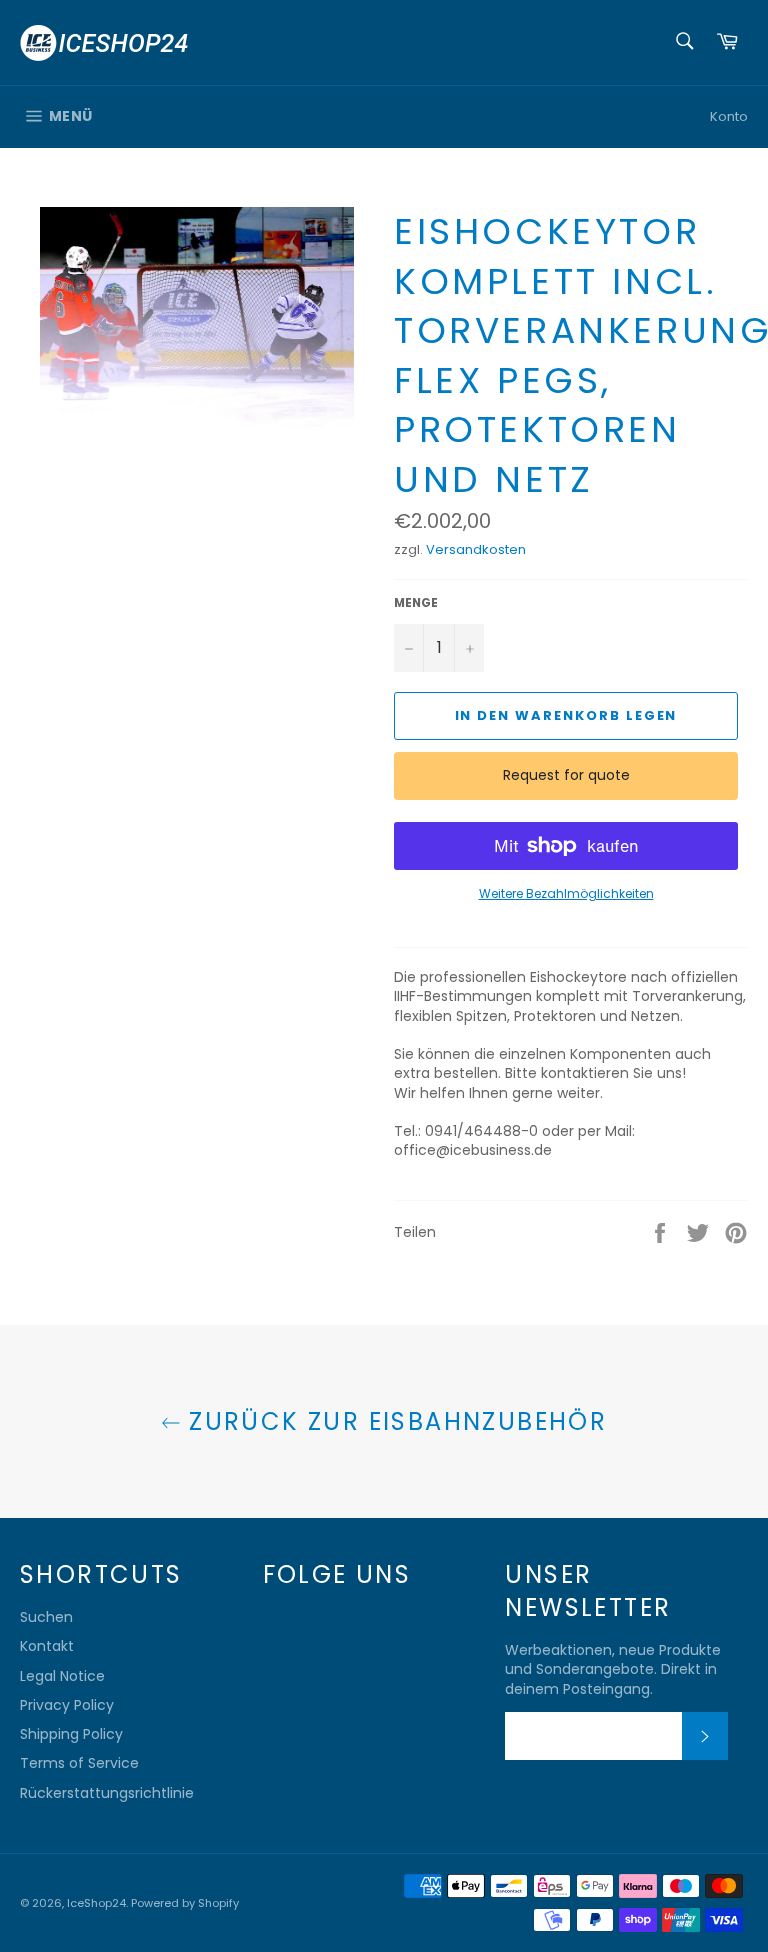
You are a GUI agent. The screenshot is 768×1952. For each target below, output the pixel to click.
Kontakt (47, 1646)
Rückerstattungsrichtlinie (107, 1793)
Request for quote (566, 775)
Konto (729, 116)
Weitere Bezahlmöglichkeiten (566, 894)
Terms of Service (79, 1763)
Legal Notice (62, 1676)
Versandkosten (476, 549)
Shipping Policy (71, 1734)
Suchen (46, 1617)
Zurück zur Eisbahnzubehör (394, 1421)
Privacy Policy (67, 1705)
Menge (416, 603)
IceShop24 (96, 1903)
